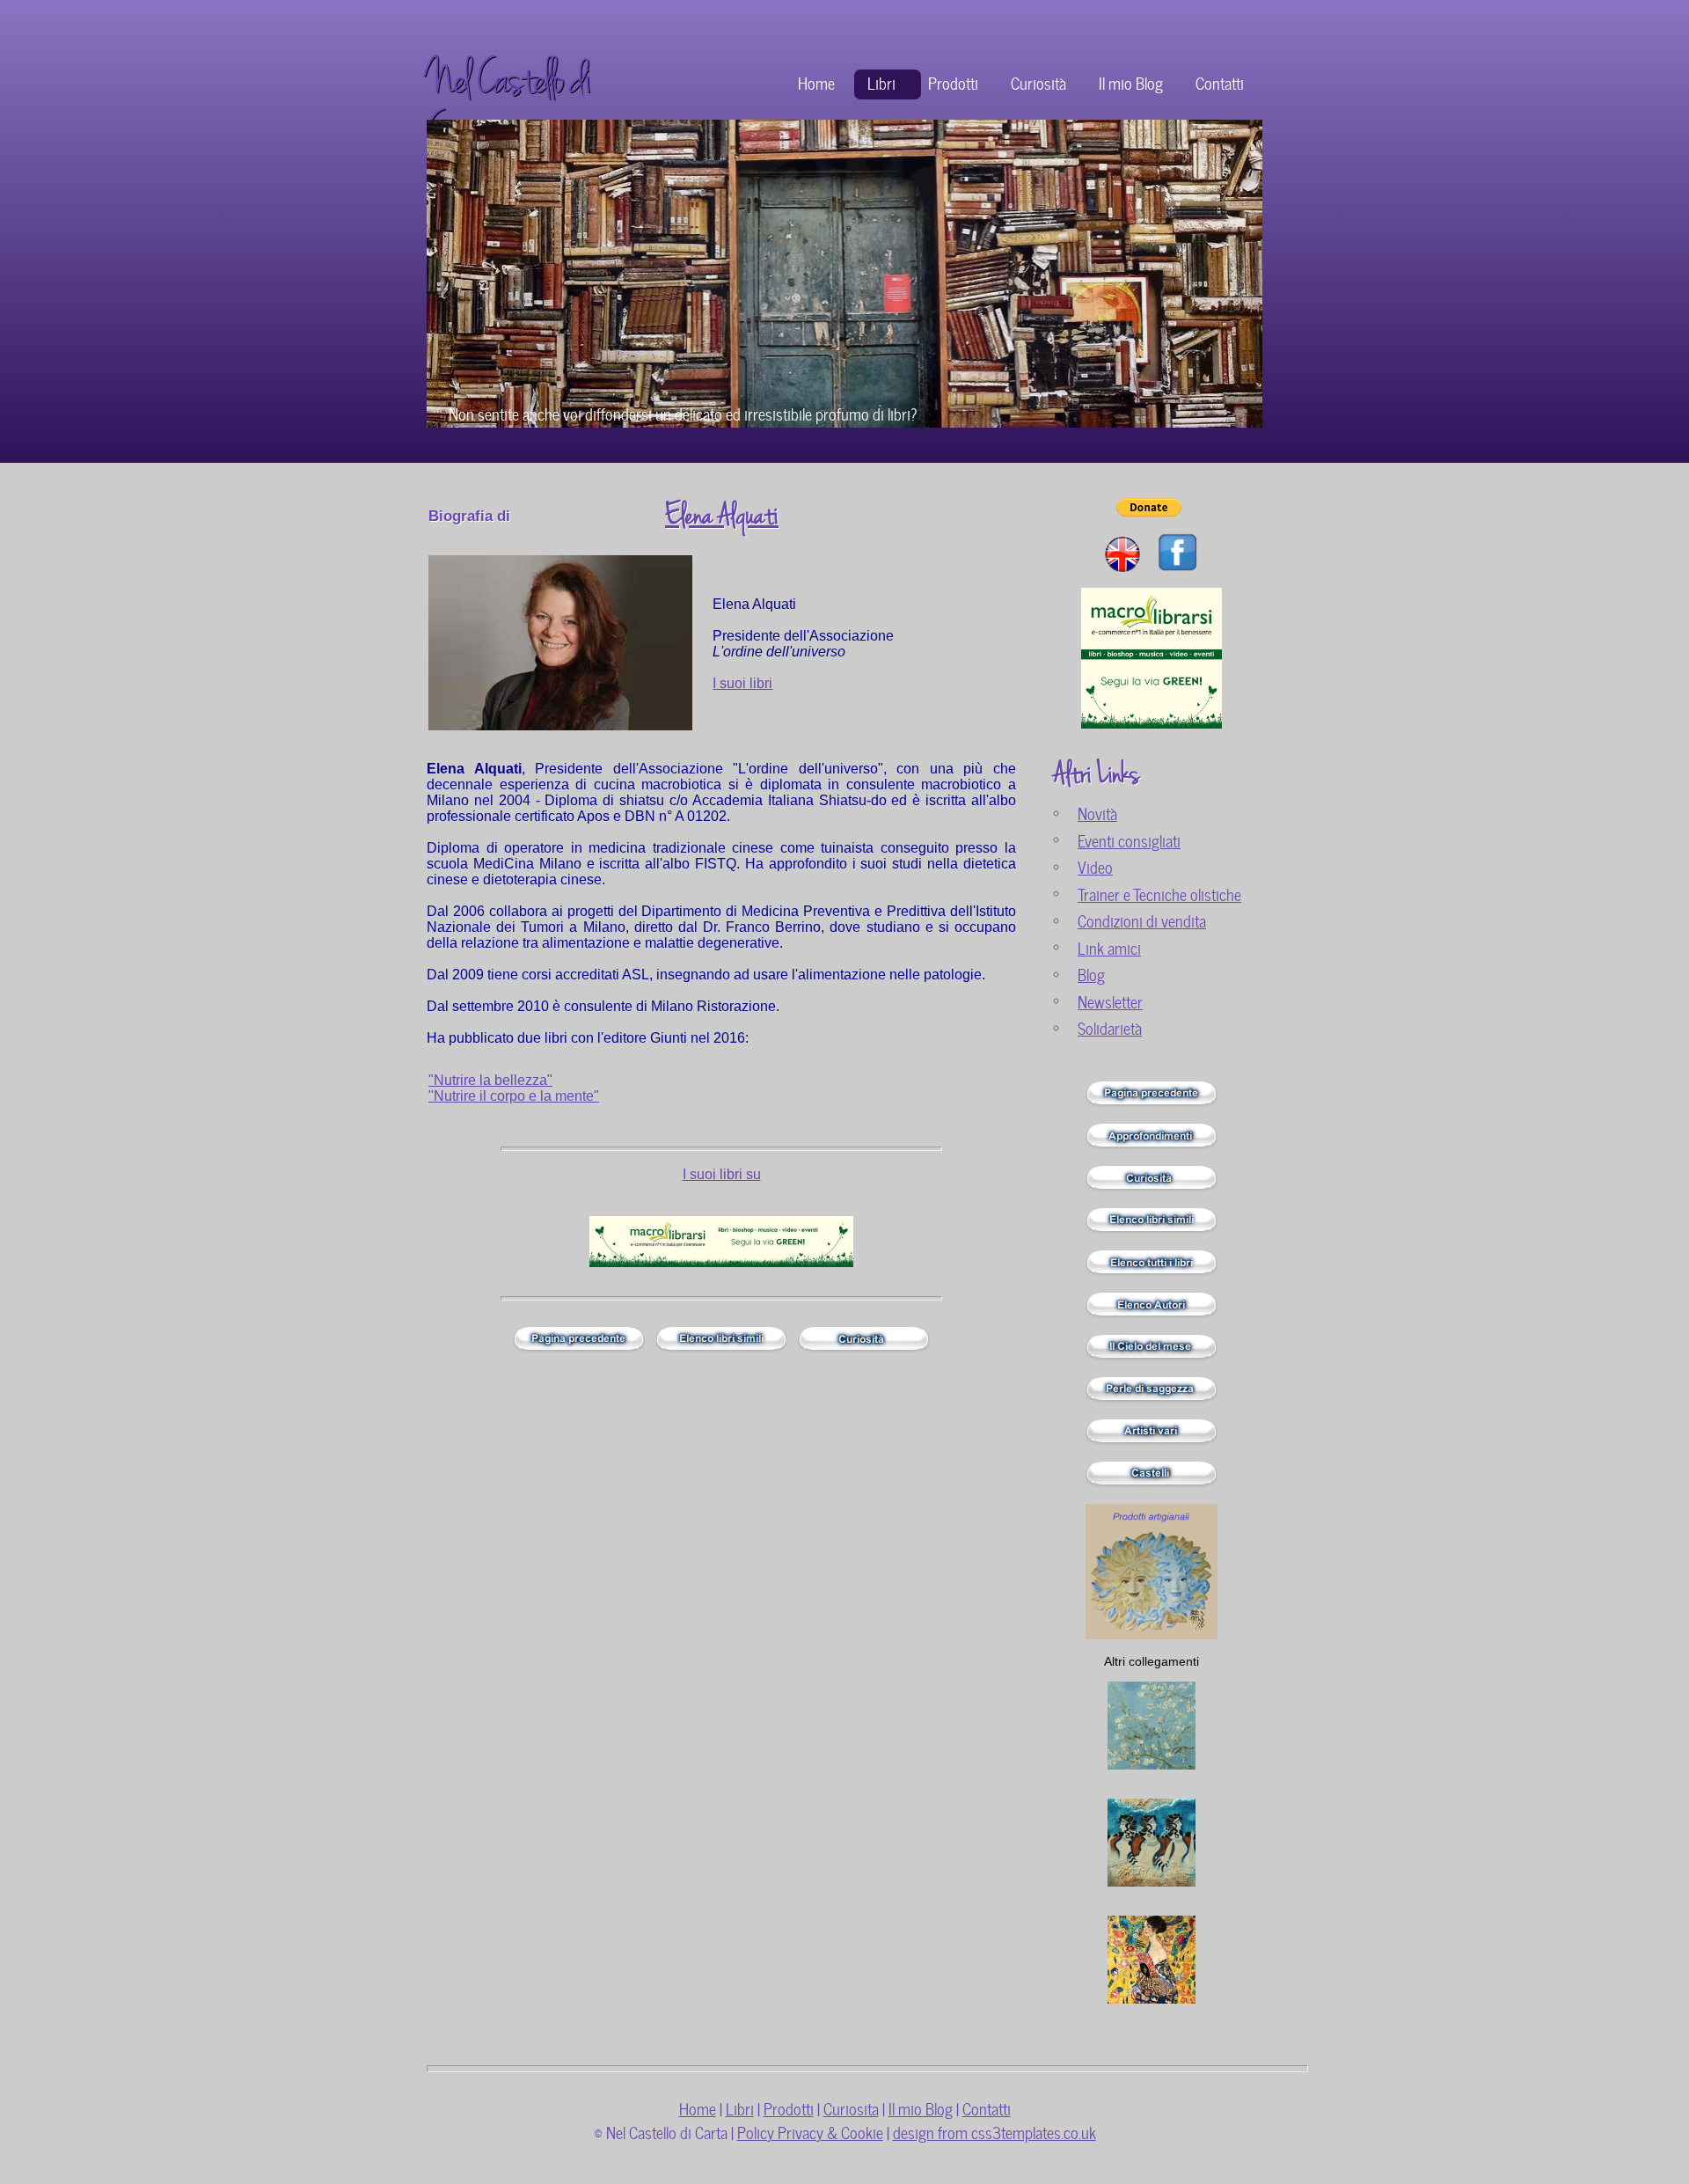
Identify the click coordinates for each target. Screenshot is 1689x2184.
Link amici (1109, 947)
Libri (881, 82)
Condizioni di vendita (1142, 920)
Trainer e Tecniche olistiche (1159, 894)
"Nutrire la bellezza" (490, 1080)
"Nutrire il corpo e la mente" (514, 1096)
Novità (1097, 813)
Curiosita (851, 2108)
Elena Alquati (722, 516)
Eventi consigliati (1129, 840)
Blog (1091, 974)
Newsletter (1110, 1001)
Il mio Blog (1131, 82)
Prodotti (953, 82)
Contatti (1220, 82)
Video (1095, 866)
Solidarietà (1110, 1027)
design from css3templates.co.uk (994, 2132)
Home (816, 82)
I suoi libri (742, 683)
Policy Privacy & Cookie (810, 2132)
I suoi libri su (722, 1174)
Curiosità (1038, 82)
